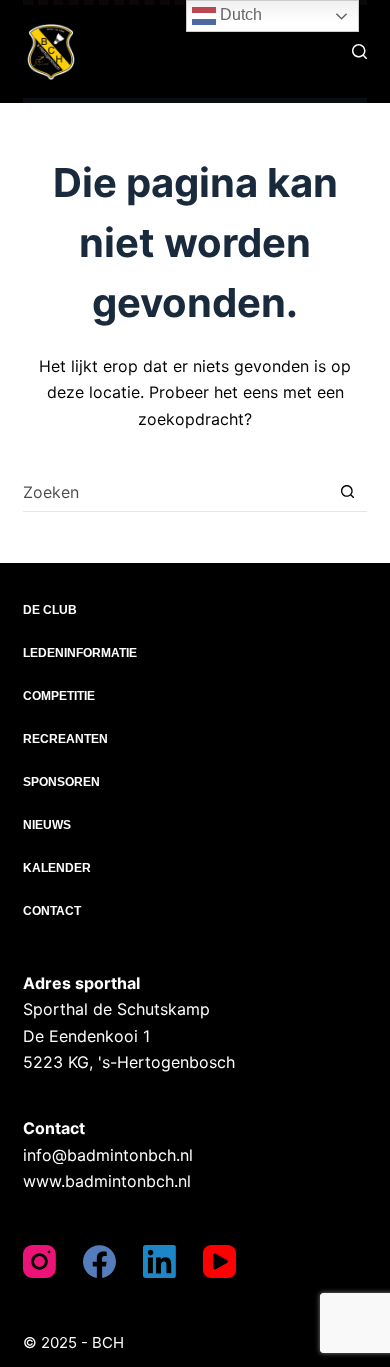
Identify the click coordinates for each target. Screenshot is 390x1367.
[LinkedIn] (159, 1261)
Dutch (239, 14)
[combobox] (175, 492)
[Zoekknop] (347, 491)
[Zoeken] (359, 51)
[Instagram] (39, 1261)
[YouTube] (219, 1261)
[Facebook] (99, 1261)
